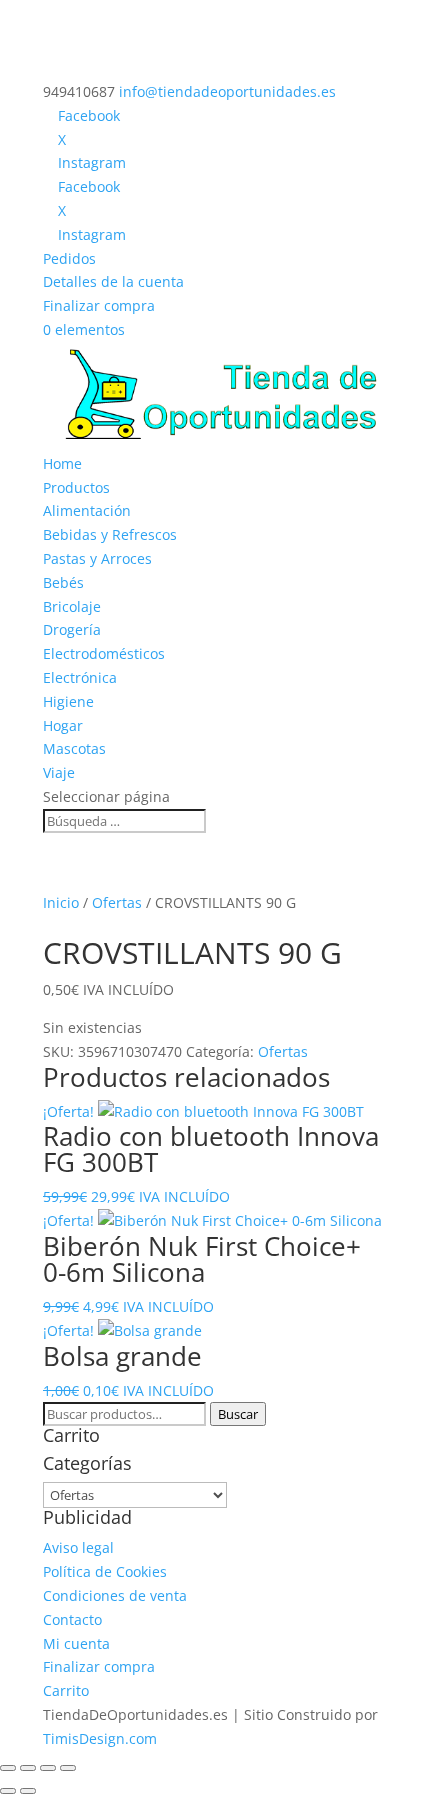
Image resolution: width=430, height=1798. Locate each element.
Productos (76, 487)
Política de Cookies (105, 1571)
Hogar (63, 725)
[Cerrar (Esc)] (68, 1768)
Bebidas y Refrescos (110, 534)
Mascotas (74, 748)
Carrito (66, 1690)
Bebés (63, 582)
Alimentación (87, 510)
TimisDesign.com (100, 1738)
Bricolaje (72, 606)
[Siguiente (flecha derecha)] (28, 1791)
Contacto (72, 1619)
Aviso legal (78, 1547)
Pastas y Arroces (97, 558)
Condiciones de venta (115, 1595)
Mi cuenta (76, 1643)
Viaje (59, 772)
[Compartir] (48, 1768)
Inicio (61, 902)
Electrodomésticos (104, 653)
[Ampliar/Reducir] (8, 1768)
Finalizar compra (99, 305)
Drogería (72, 629)
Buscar (238, 1414)
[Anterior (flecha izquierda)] (8, 1791)
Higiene (68, 701)
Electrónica (80, 677)
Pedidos (69, 258)
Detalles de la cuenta (113, 281)
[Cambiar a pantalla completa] (28, 1768)
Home (62, 463)
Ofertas (117, 902)
